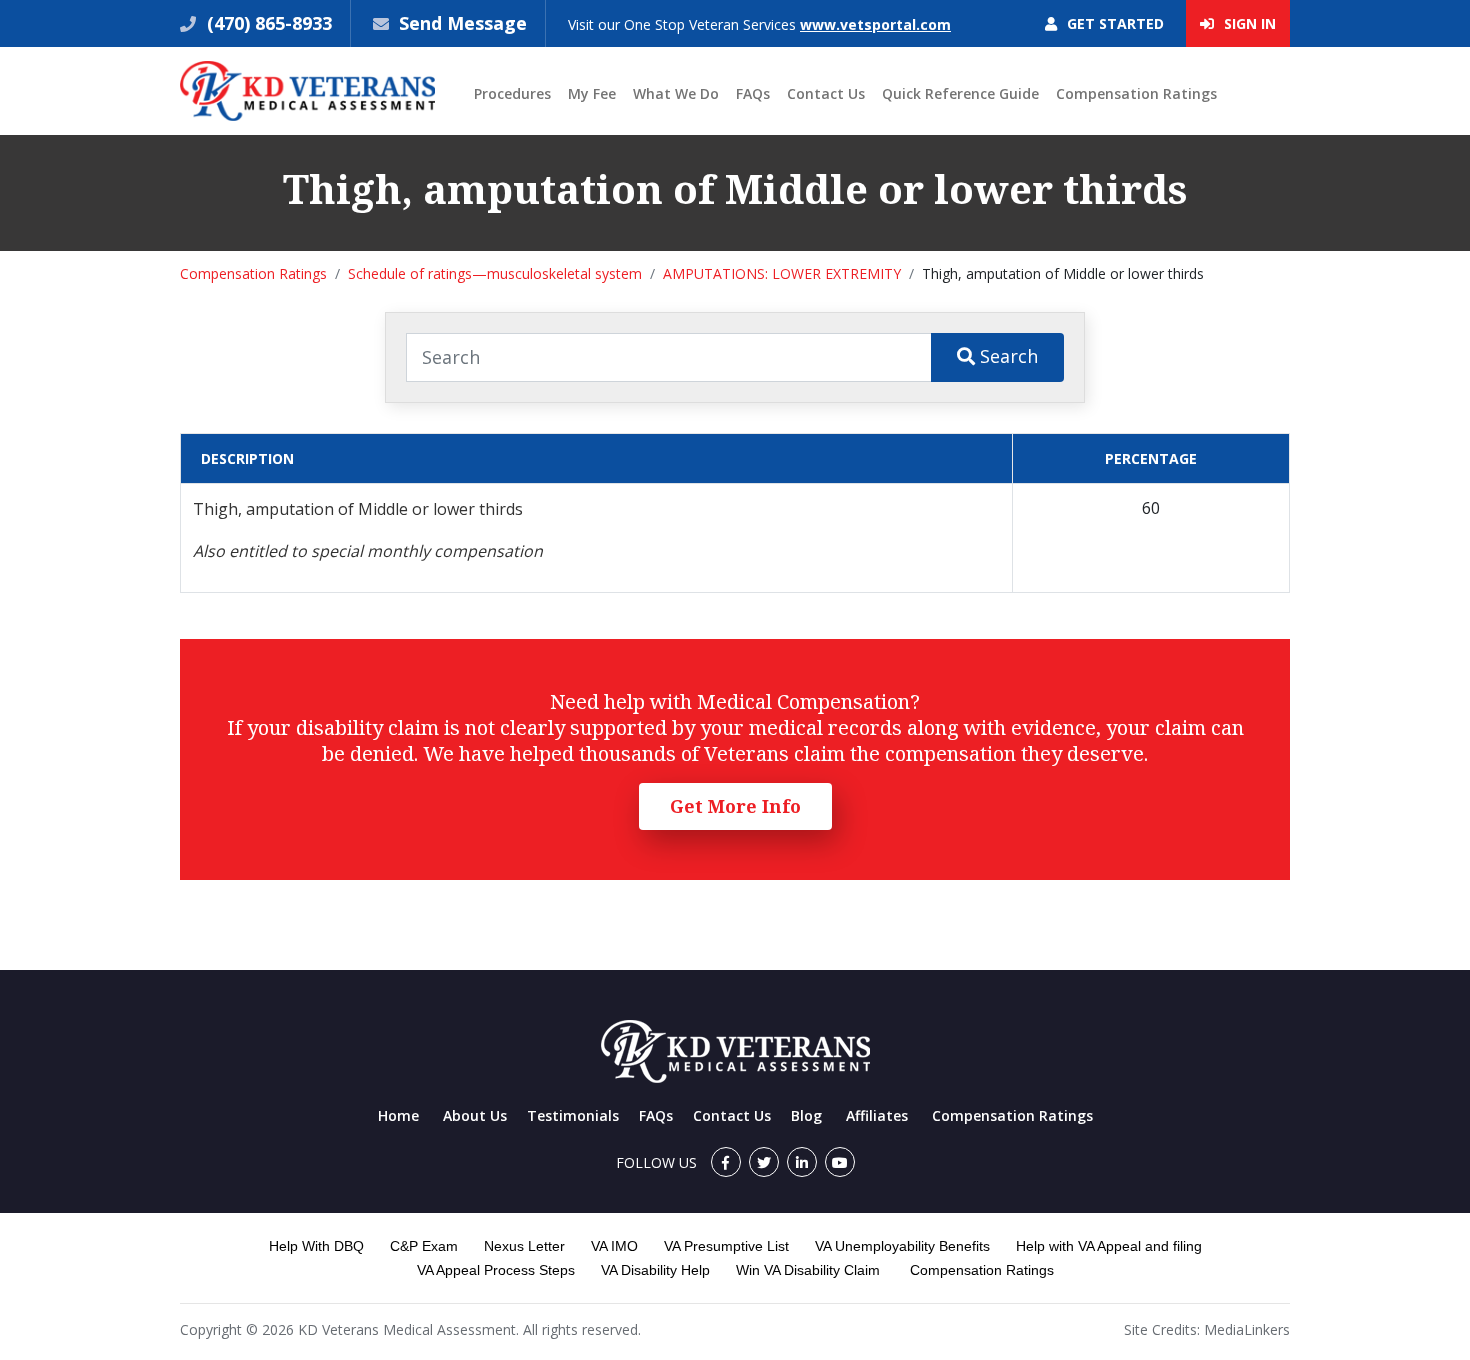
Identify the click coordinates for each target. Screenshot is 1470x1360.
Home (398, 1115)
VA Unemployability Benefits (902, 1246)
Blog (806, 1115)
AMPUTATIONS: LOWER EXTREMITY (782, 273)
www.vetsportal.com (875, 24)
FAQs (753, 93)
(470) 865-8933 (267, 23)
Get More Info (735, 806)
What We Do (676, 93)
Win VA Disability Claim (808, 1270)
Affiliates (877, 1115)
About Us (475, 1115)
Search (1006, 356)
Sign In (1248, 23)
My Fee (592, 93)
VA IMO (614, 1246)
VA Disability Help (655, 1270)
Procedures (512, 93)
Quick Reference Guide (960, 93)
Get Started (1113, 23)
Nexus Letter (524, 1246)
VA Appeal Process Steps (496, 1270)
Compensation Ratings (1136, 93)
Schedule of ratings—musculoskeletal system (495, 273)
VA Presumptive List (726, 1246)
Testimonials (573, 1115)
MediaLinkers (1247, 1329)
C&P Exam (424, 1246)
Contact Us (826, 93)
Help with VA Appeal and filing (1109, 1246)
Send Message (463, 23)
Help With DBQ (316, 1246)
